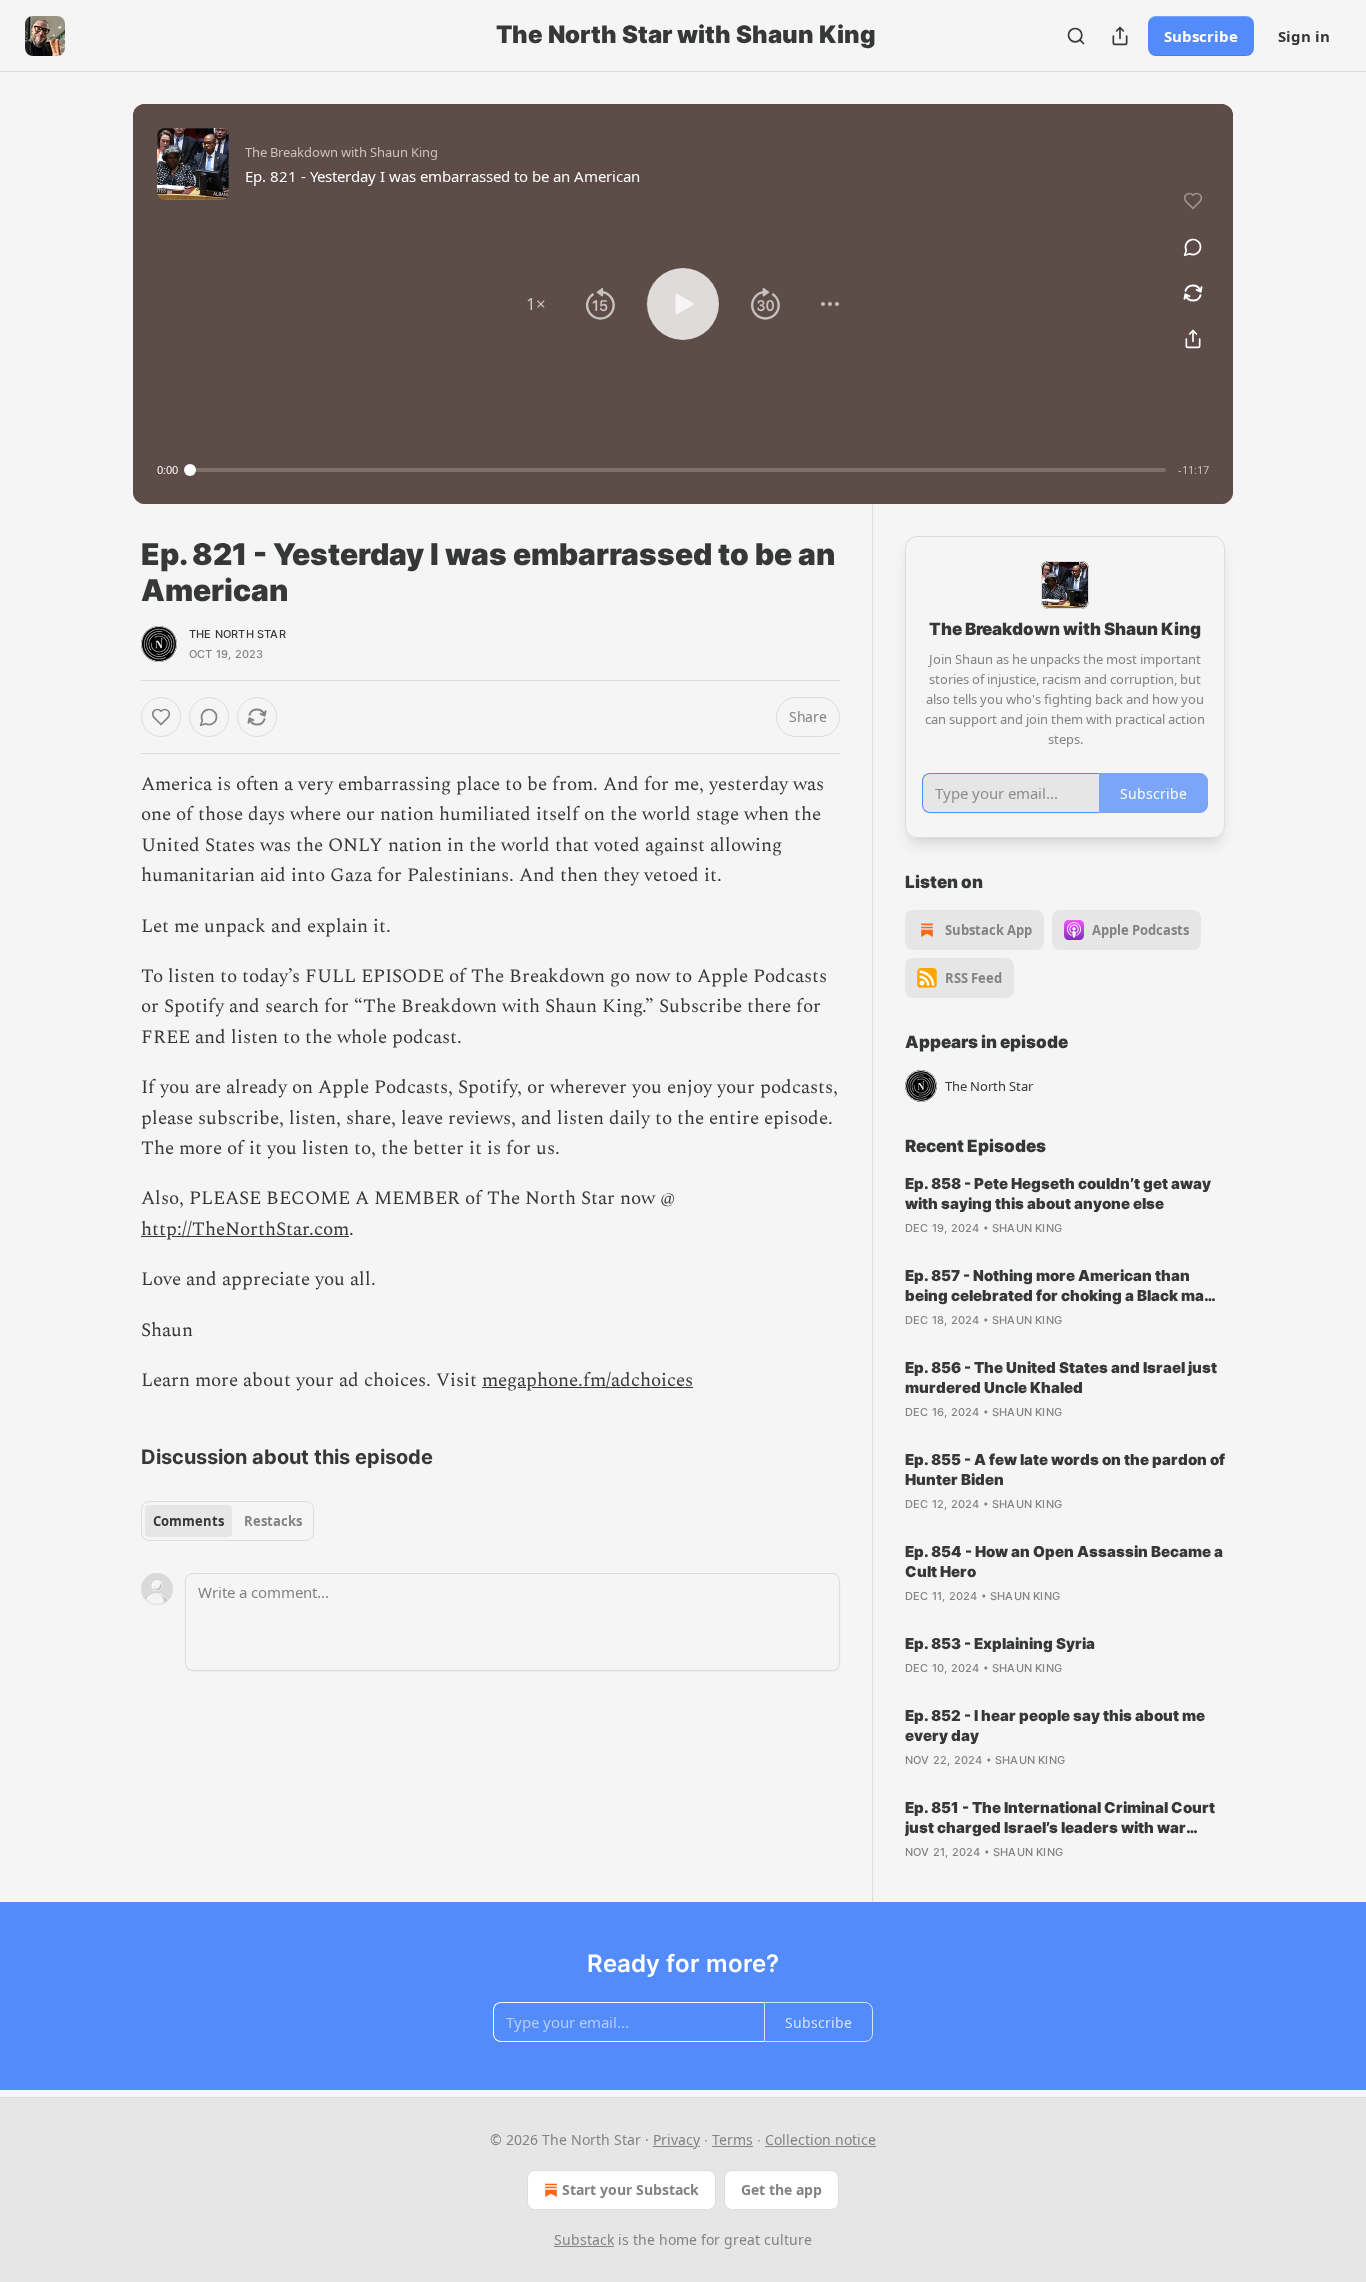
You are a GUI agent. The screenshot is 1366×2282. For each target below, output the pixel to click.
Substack (584, 2239)
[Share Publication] (1120, 36)
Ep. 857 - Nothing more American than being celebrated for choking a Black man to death (1059, 1286)
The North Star (237, 634)
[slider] (678, 470)
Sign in (1304, 36)
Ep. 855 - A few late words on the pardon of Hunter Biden (1065, 1469)
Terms (732, 2139)
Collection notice (820, 2139)
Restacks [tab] (273, 1521)
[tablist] (227, 1521)
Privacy (676, 2139)
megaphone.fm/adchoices (587, 1380)
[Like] (161, 717)
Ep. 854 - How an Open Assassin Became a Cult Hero (1064, 1561)
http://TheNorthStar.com (245, 1229)
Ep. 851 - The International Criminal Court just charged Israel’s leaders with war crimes (1060, 1818)
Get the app (781, 2189)
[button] (536, 304)
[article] (1065, 1206)
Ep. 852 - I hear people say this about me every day (1055, 1725)
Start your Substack (630, 2189)
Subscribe (1201, 36)
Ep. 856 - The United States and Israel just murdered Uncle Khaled (1061, 1377)
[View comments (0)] (1193, 247)
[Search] (1076, 36)
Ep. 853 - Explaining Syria (1000, 1643)
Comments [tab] (188, 1521)
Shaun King (1027, 1228)
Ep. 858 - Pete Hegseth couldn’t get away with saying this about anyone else (1058, 1193)
